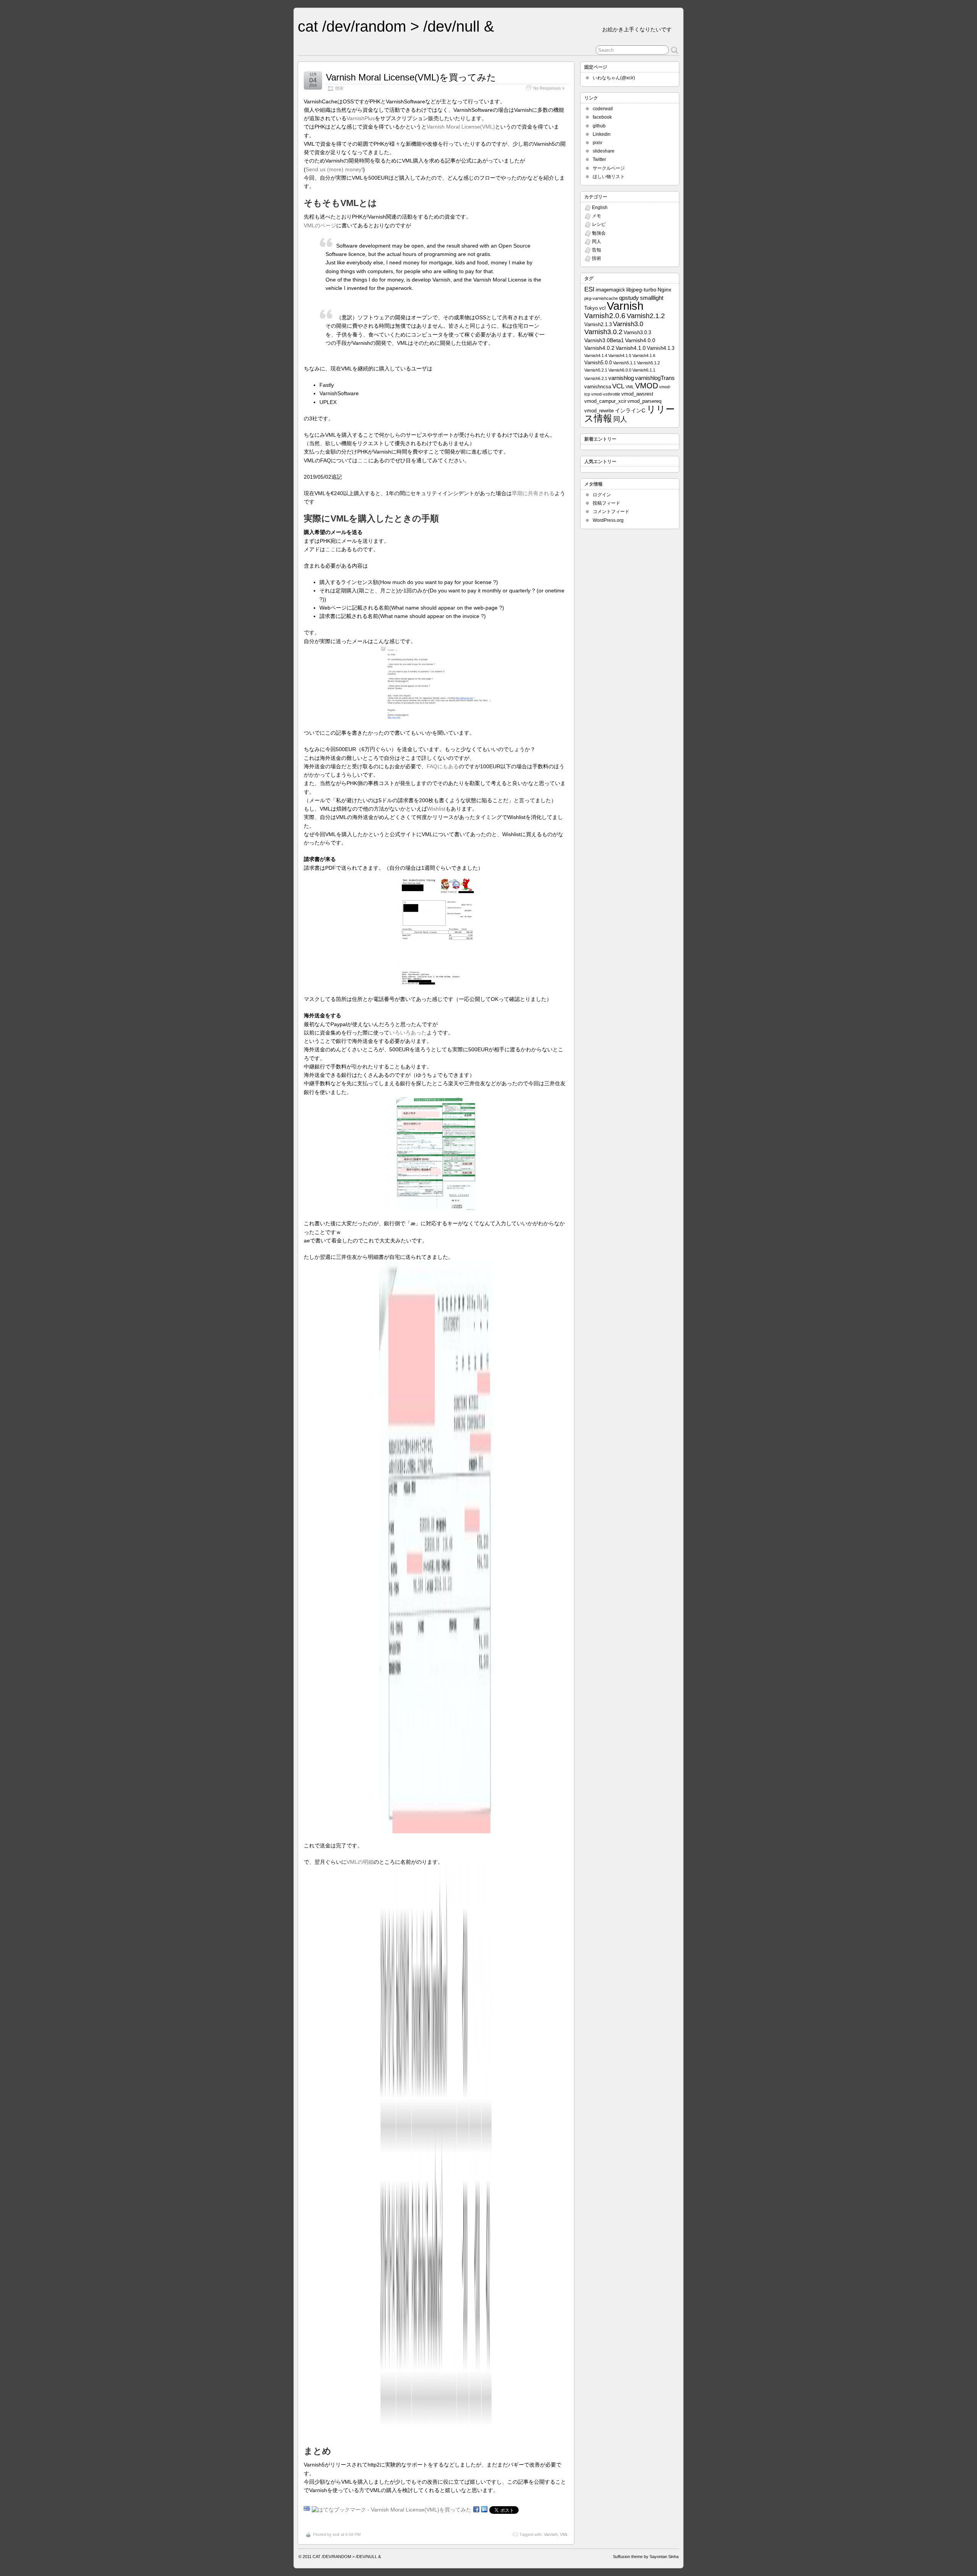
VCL (618, 386)
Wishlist (436, 809)
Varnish (551, 2534)
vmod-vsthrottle (606, 394)
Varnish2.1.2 (646, 316)
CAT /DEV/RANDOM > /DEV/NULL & (347, 2557)
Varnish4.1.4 (596, 356)
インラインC (630, 410)
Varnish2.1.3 (598, 325)
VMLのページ (320, 225)
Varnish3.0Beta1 (604, 340)
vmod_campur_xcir (605, 401)
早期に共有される (533, 493)
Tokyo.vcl (595, 308)
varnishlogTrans (655, 378)
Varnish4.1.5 (620, 356)
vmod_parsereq (644, 401)
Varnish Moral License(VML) (461, 127)
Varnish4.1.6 (644, 356)
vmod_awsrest (637, 394)
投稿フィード (606, 503)
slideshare (604, 151)
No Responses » (549, 88)
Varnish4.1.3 (661, 348)
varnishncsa (598, 387)
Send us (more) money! (334, 169)
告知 (597, 250)
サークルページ (609, 168)
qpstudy (629, 298)
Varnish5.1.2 (648, 363)
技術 (339, 88)
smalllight (652, 298)
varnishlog (621, 378)
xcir (336, 2534)
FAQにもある (443, 766)
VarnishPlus (361, 118)
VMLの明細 (360, 1862)
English (600, 208)
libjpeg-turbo (641, 290)
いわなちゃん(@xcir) (614, 78)
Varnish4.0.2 (599, 348)
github (599, 126)
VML (564, 2534)
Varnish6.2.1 (596, 378)
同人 (597, 241)
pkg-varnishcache (601, 298)
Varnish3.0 (628, 324)
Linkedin (602, 134)
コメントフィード (611, 512)
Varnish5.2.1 (596, 370)
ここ (363, 460)
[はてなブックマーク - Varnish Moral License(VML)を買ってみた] (392, 2510)
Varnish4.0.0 (640, 340)
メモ (597, 216)
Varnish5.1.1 (624, 363)
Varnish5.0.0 (598, 363)
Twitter (599, 159)
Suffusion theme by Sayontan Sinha (646, 2557)
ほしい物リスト (609, 177)
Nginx (664, 290)
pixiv (597, 143)
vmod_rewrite (599, 411)
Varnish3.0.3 (637, 333)
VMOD (646, 386)
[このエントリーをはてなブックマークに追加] (307, 2510)
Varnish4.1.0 (631, 348)
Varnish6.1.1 (644, 370)
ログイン (602, 495)
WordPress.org (608, 520)
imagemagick (610, 290)
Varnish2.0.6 (605, 316)
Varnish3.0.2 (603, 332)
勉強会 (599, 233)
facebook (602, 117)
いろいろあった (408, 1033)
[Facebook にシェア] (476, 2510)
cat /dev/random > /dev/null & (396, 26)
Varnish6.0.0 (620, 370)
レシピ (599, 224)
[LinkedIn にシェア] (484, 2510)
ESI (589, 289)
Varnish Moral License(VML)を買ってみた (411, 77)
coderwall (603, 109)
